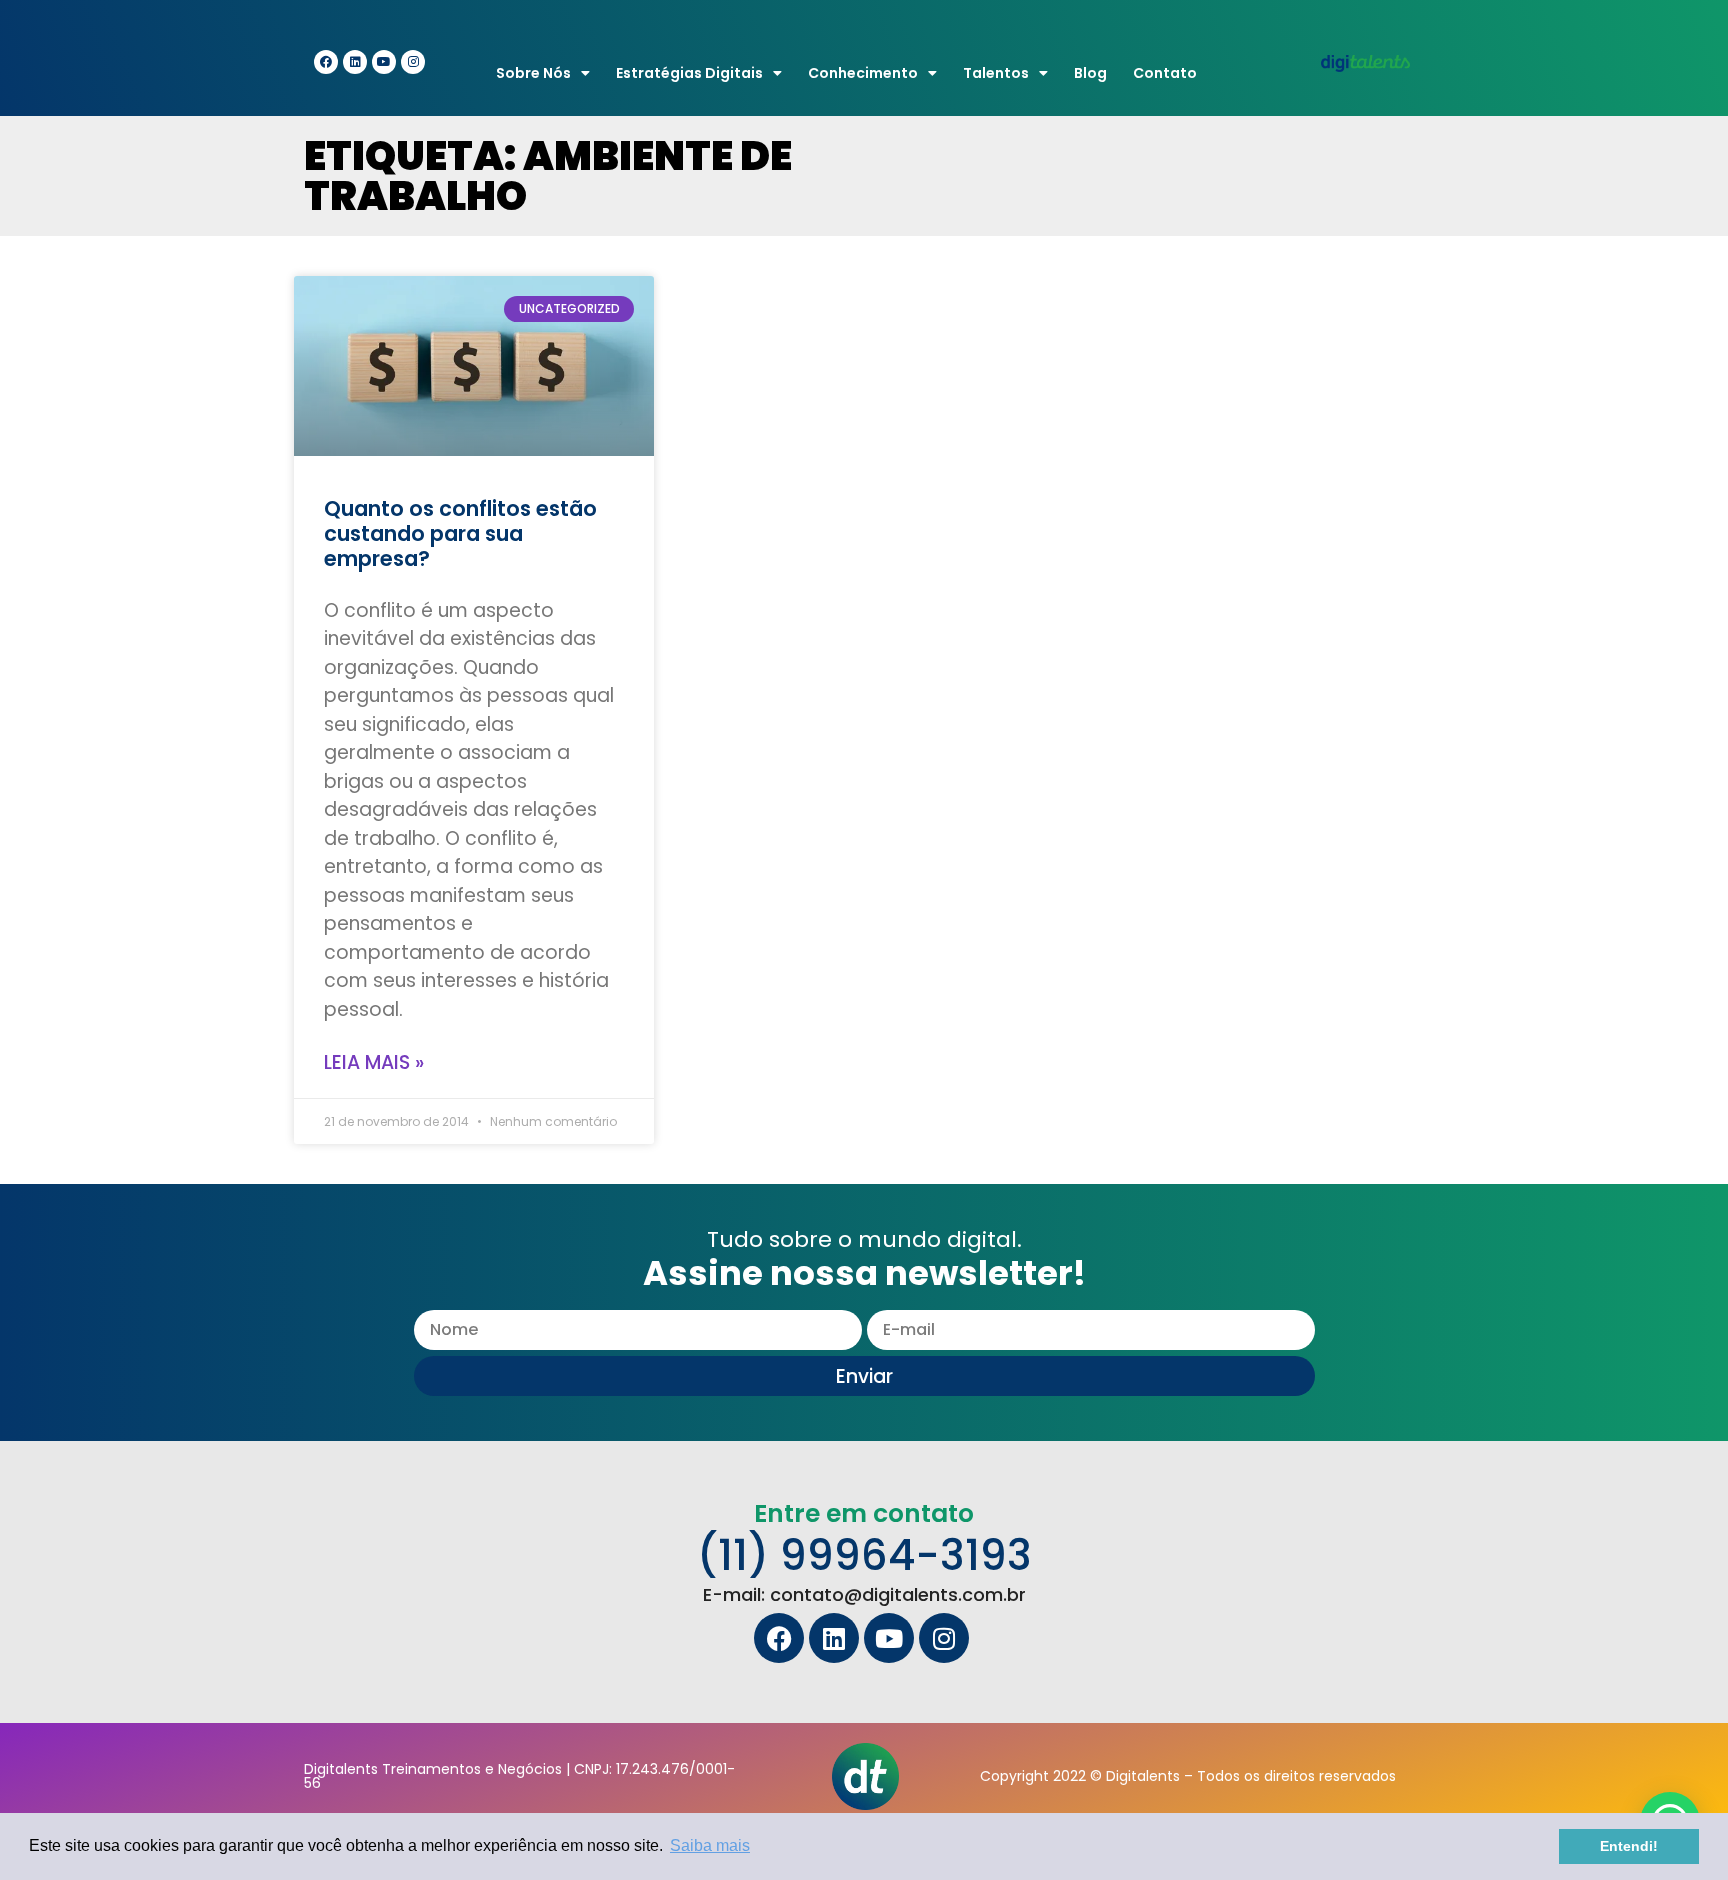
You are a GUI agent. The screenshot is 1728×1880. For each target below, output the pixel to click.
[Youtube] (384, 62)
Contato (1165, 73)
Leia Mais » (374, 1062)
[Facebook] (326, 62)
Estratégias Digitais (689, 73)
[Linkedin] (355, 62)
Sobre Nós (533, 73)
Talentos (996, 73)
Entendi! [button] (1629, 1846)
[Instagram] (413, 62)
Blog (1090, 73)
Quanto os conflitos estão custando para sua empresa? (460, 533)
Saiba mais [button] (710, 1845)
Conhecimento (863, 73)
